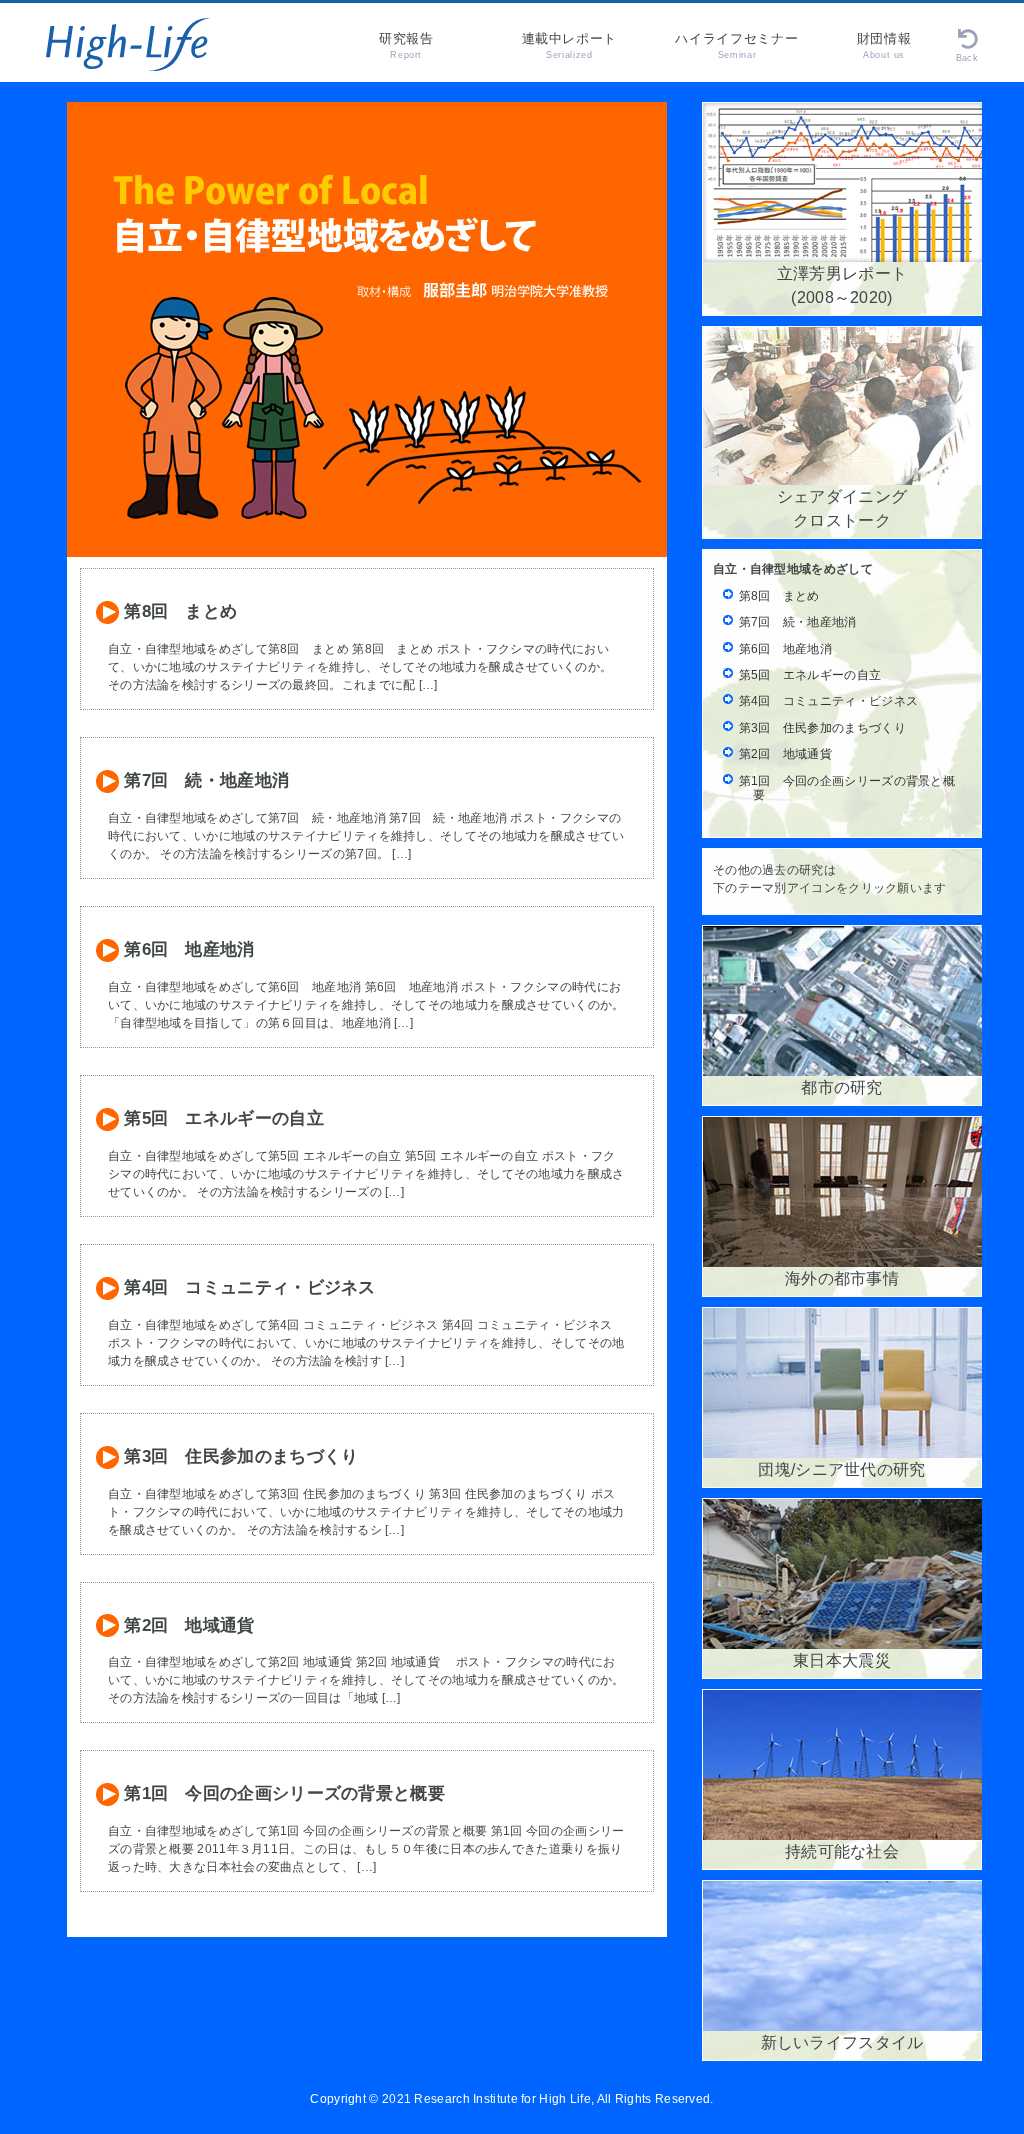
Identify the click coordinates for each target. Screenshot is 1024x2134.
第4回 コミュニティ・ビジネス (247, 1287)
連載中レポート (570, 45)
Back (967, 58)
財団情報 (884, 45)
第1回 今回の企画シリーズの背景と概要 (282, 1793)
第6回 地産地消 (187, 949)
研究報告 (406, 45)
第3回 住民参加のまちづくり (239, 1456)
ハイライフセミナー (736, 45)
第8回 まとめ (178, 611)
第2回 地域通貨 (187, 1625)
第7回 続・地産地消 (204, 780)
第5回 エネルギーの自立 (221, 1118)
